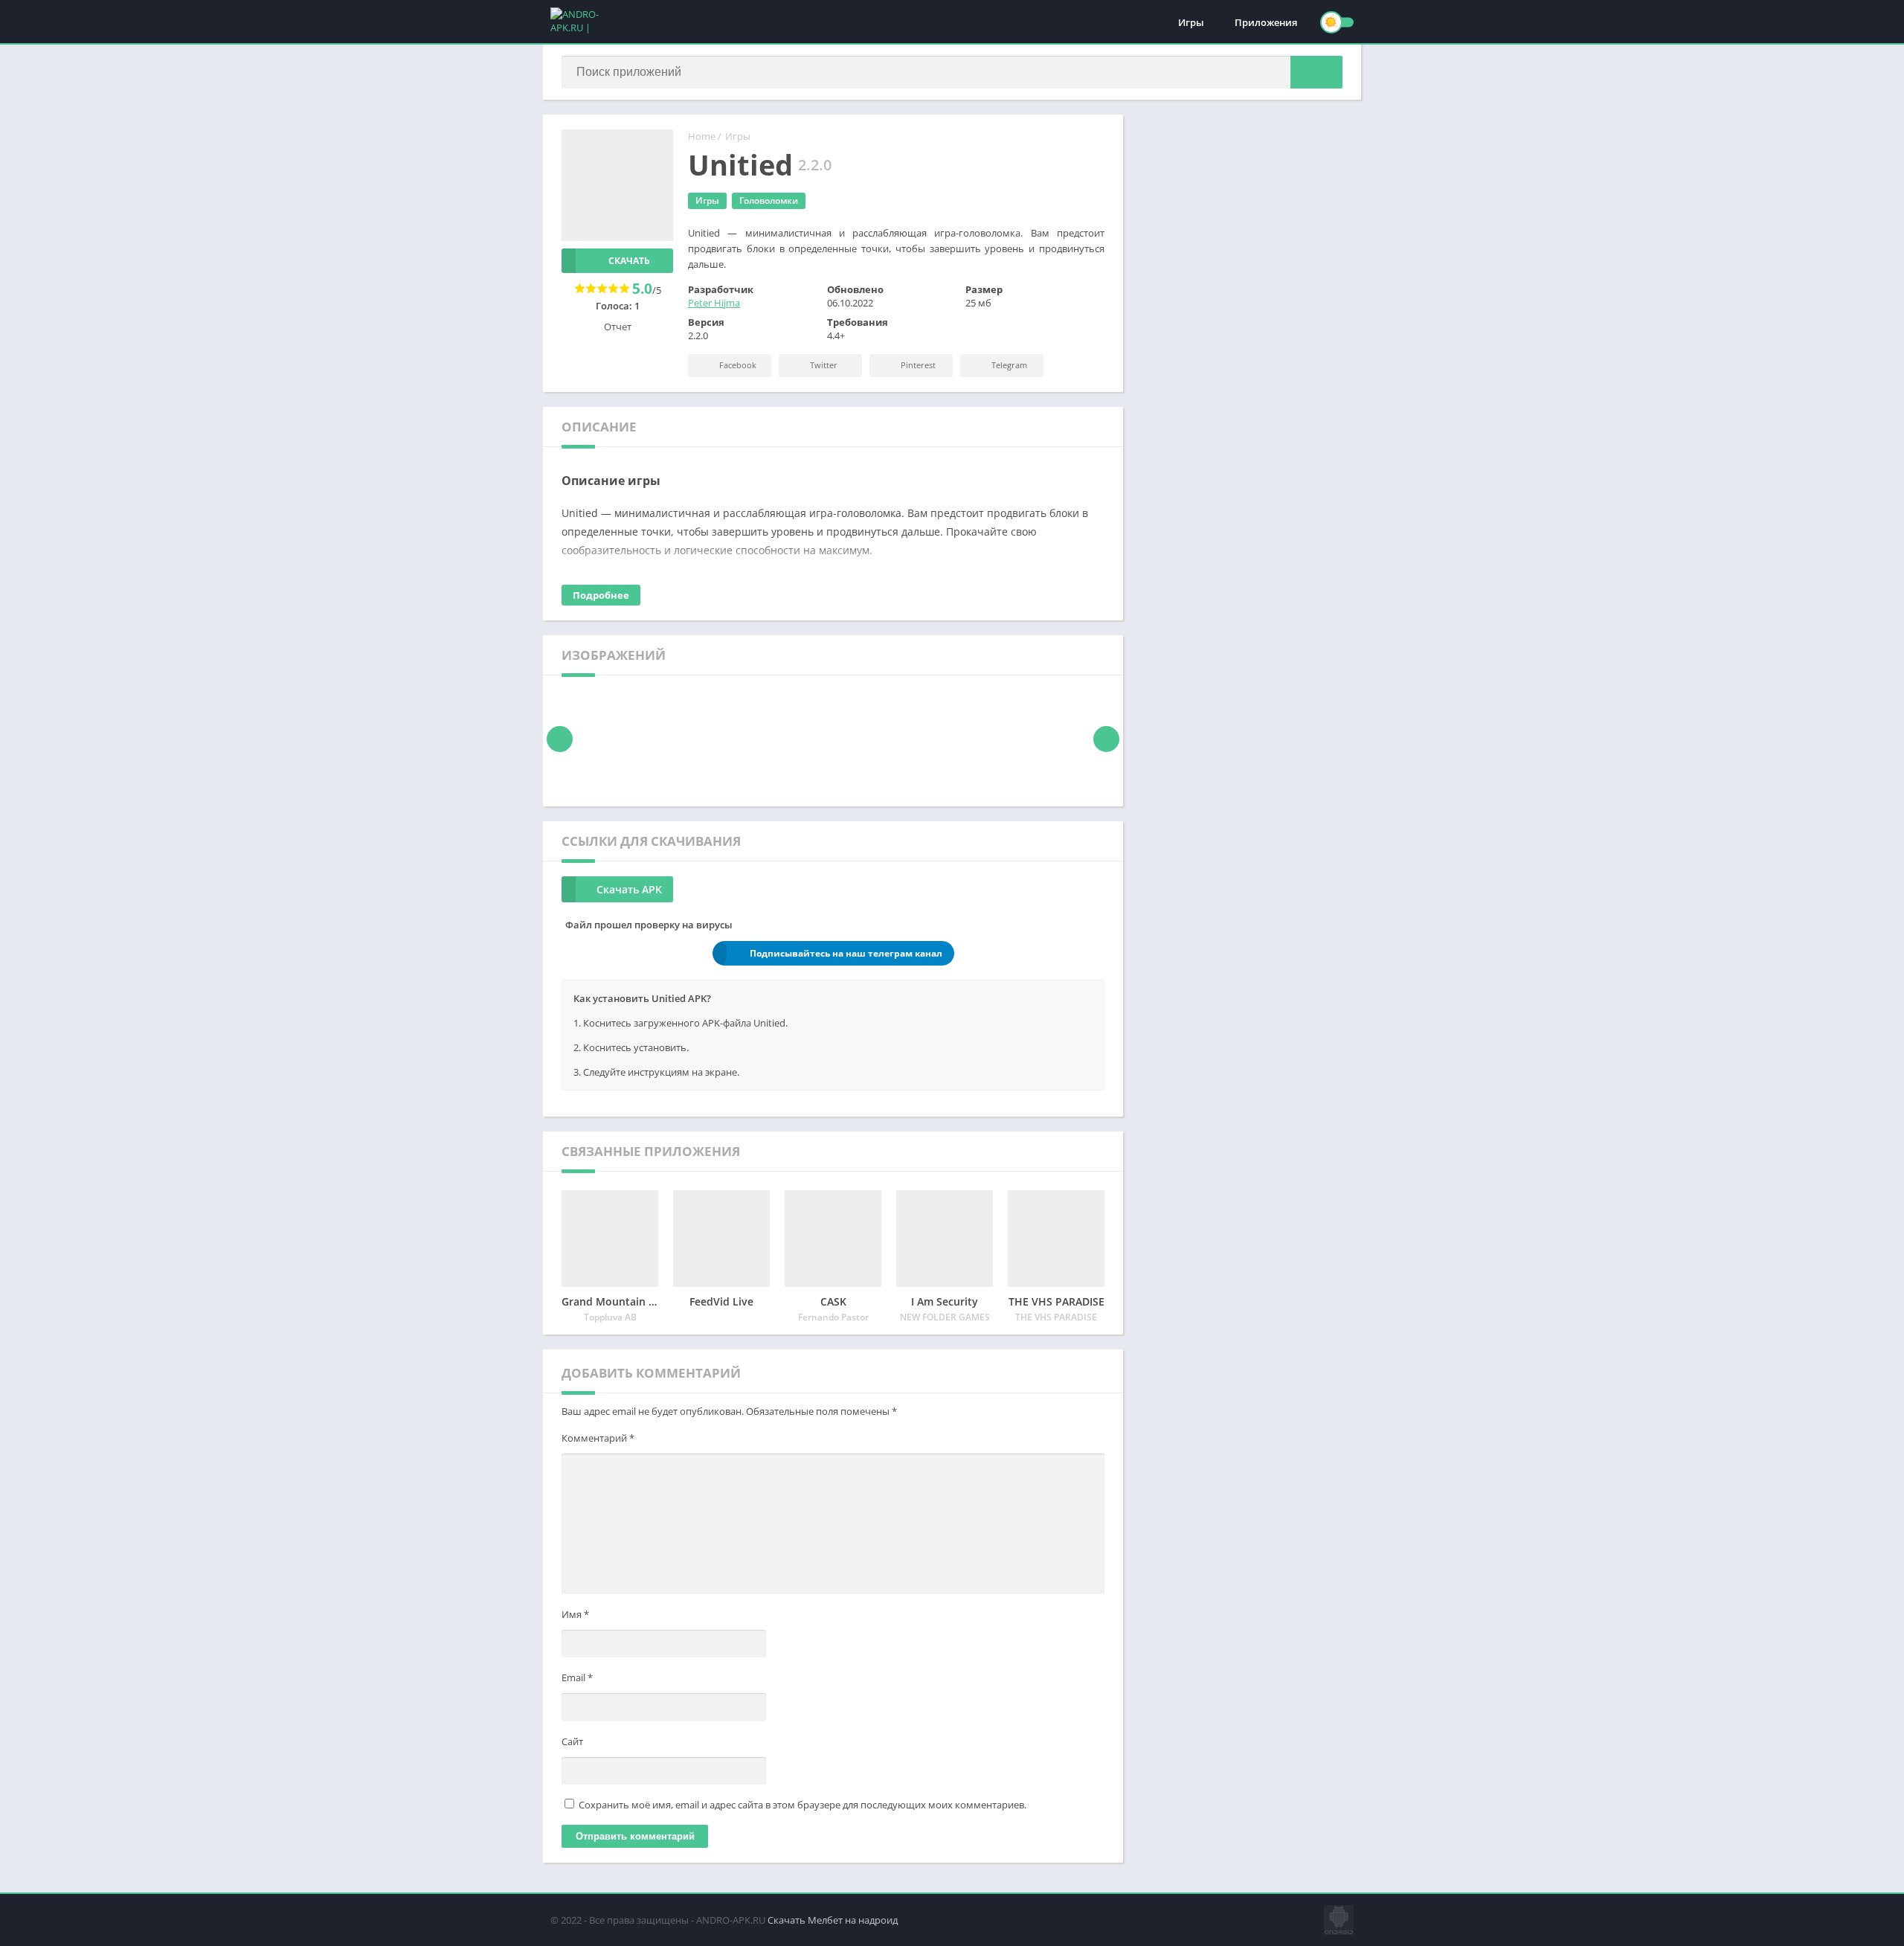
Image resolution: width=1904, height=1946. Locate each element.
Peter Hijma (714, 303)
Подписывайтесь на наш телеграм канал (846, 953)
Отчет (618, 327)
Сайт (572, 1741)
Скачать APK (629, 889)
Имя (575, 1614)
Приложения (1266, 22)
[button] (1316, 72)
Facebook (737, 365)
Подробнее (601, 595)
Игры (1191, 22)
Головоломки (769, 200)
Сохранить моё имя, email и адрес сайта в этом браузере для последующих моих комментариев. (803, 1805)
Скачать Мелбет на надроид (833, 1920)
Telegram (1008, 365)
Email (577, 1677)
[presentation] (560, 739)
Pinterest (917, 365)
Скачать (629, 261)
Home (702, 136)
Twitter (823, 365)
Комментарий (598, 1438)
